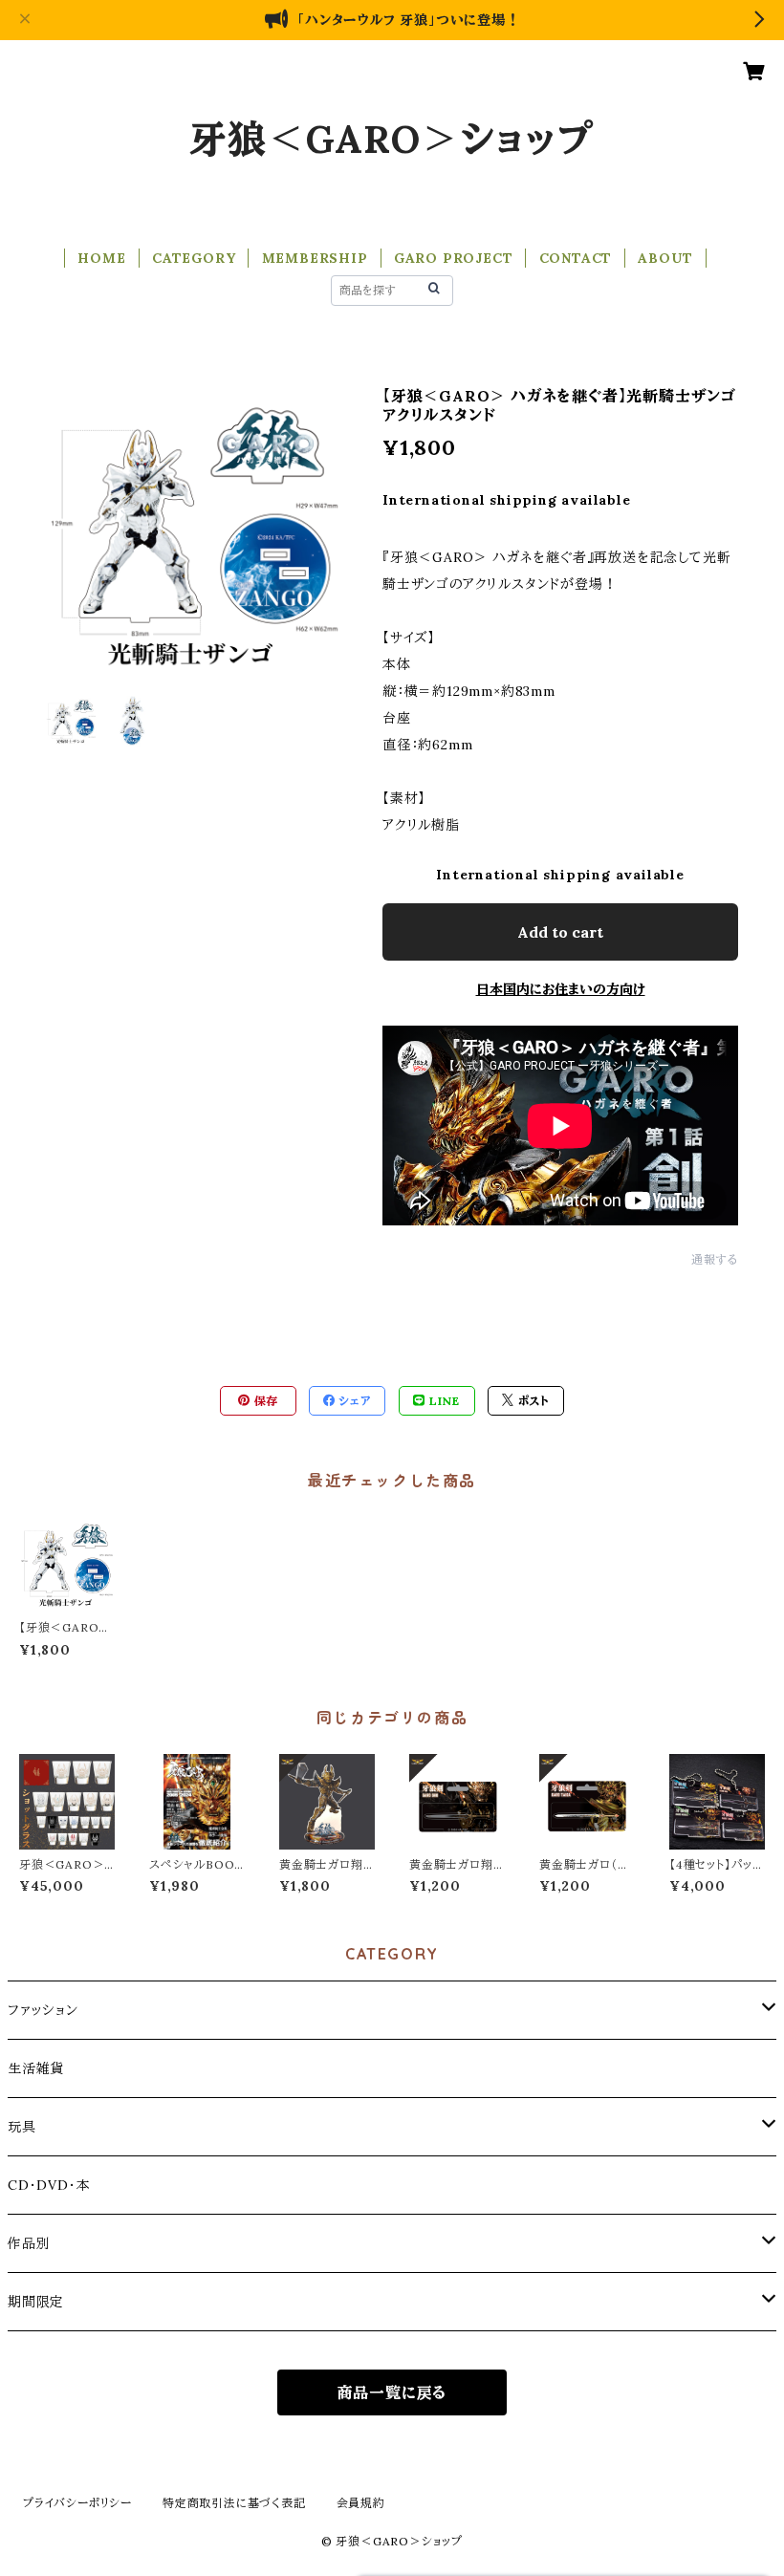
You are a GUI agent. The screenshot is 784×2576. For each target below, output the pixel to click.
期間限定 (36, 2302)
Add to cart (560, 932)
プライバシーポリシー (77, 2503)
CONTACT (576, 258)
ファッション (43, 2010)
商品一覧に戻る (392, 2392)
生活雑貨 (36, 2068)
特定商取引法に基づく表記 (234, 2503)
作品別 (29, 2243)
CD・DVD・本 (49, 2185)
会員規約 (361, 2503)
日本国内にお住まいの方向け (561, 989)
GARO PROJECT (454, 258)
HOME (101, 258)
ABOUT (665, 258)
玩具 (22, 2127)
